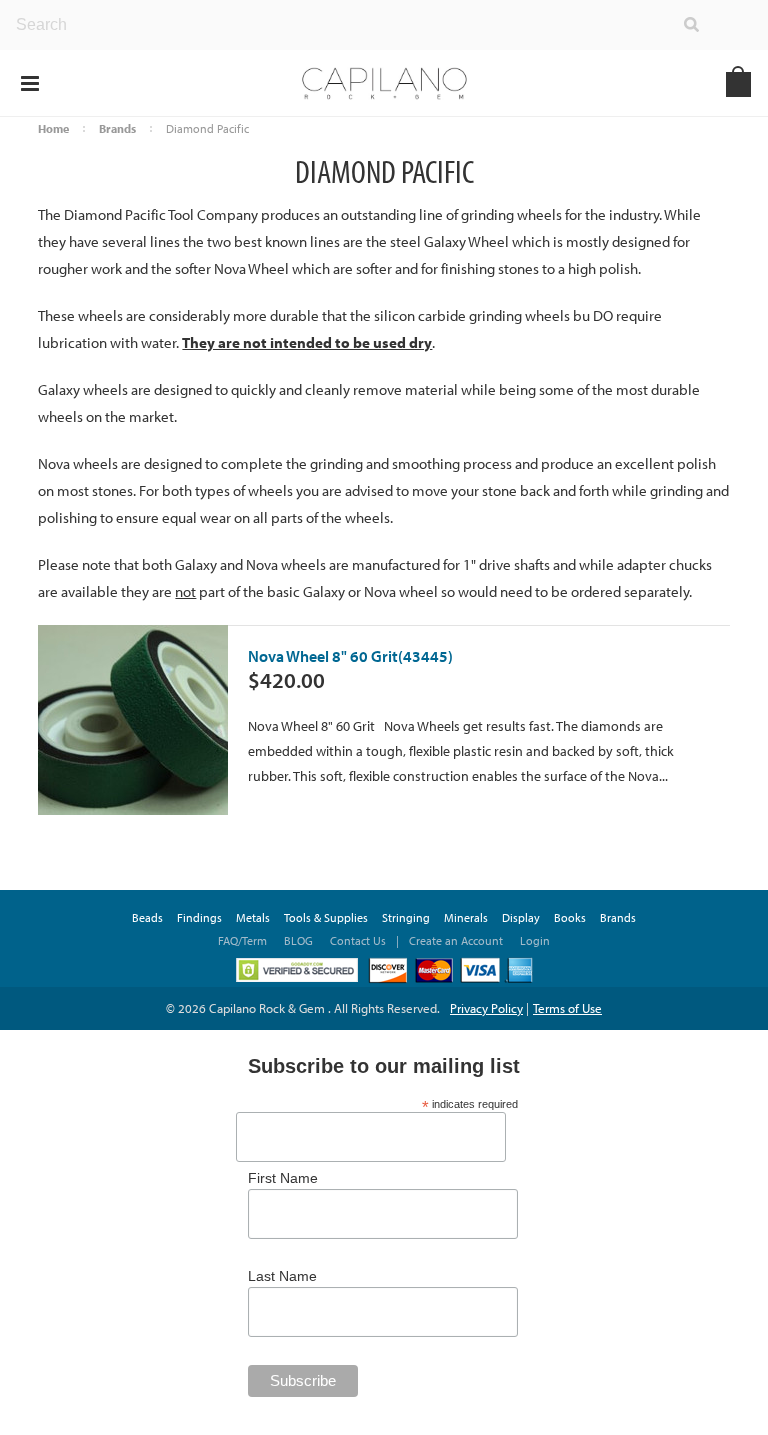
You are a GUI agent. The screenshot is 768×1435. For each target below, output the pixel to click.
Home (53, 128)
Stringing (406, 917)
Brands (117, 128)
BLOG (298, 940)
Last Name (282, 1276)
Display (521, 917)
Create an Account (456, 940)
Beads (147, 917)
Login (535, 940)
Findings (199, 917)
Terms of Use (567, 1008)
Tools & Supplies (326, 917)
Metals (253, 917)
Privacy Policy (486, 1008)
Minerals (466, 917)
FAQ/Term (244, 940)
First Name (283, 1178)
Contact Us (358, 940)
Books (570, 917)
